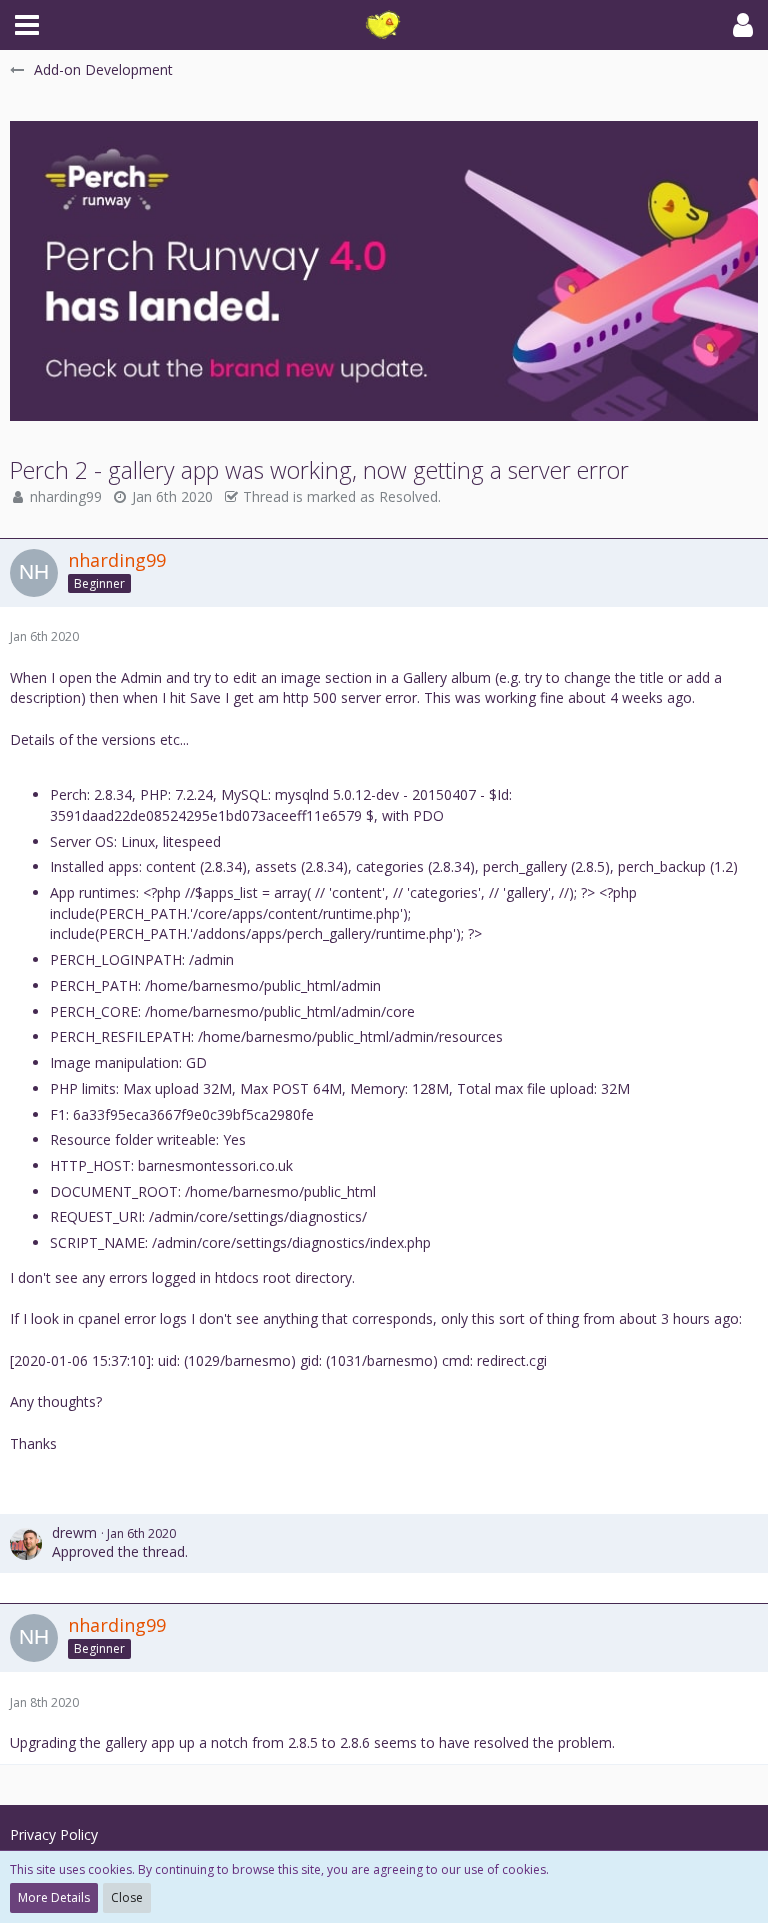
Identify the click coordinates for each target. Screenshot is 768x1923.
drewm (74, 1532)
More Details (54, 1897)
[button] (27, 25)
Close (127, 1897)
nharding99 (66, 496)
